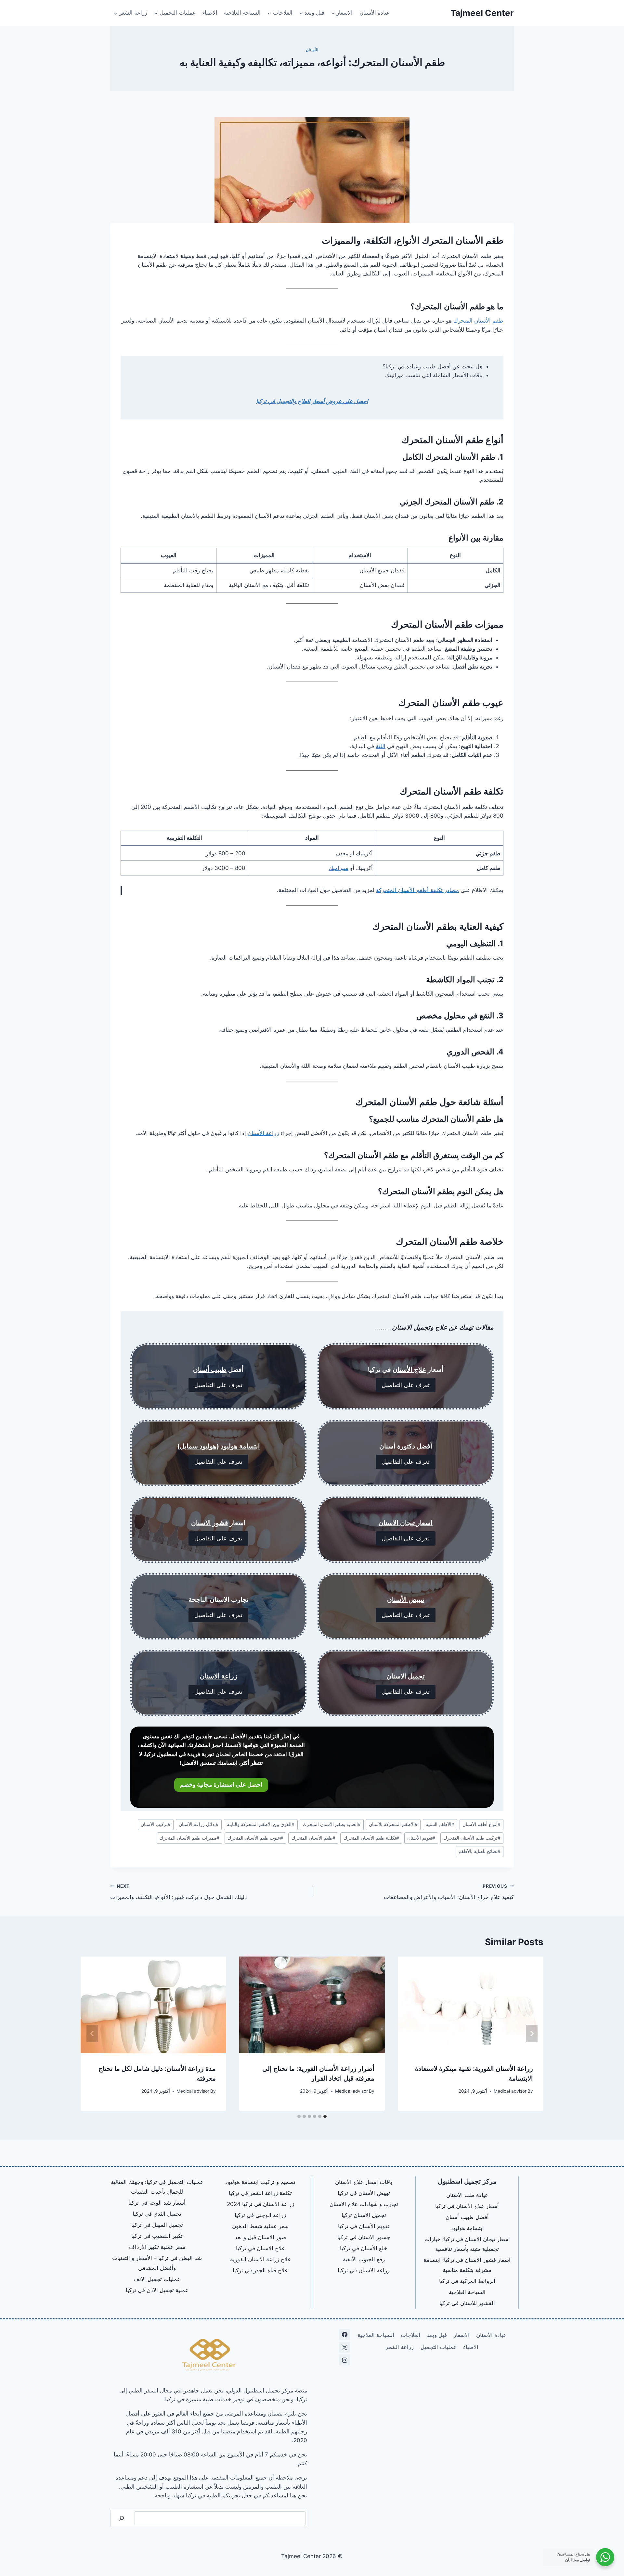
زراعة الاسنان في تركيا (364, 2270)
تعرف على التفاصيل (406, 1385)
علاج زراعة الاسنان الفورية (260, 2259)
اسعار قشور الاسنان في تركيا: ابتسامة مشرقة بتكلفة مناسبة (467, 2265)
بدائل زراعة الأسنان (199, 1824)
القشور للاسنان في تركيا (467, 2303)
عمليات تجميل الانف (157, 2279)
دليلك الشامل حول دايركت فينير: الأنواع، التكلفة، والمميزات (179, 1892)
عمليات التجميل (439, 2347)
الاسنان (201, 1523)
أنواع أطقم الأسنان (481, 1824)
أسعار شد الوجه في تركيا (157, 2203)
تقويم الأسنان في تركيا (364, 2226)
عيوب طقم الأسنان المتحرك (255, 1838)
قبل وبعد (437, 2335)
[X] (344, 2347)
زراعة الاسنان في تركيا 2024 (260, 2204)
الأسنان (312, 50)
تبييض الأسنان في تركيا (364, 2193)
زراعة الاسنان (219, 1676)
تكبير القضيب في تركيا (157, 2236)
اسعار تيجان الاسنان (406, 1523)
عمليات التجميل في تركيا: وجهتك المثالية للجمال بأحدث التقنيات (157, 2187)
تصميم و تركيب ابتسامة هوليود (260, 2182)
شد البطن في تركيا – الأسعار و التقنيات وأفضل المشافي (157, 2263)
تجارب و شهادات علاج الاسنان (364, 2204)
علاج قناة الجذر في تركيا (260, 2270)
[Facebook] (344, 2335)
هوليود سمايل (198, 1446)
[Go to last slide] (532, 2034)
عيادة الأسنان (375, 13)
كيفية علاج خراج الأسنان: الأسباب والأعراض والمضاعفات (449, 1892)
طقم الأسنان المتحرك (478, 321)
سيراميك (338, 868)
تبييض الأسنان (406, 1600)
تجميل (416, 1676)
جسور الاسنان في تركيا (364, 2237)
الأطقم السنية (440, 1824)
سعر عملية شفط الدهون (260, 2226)
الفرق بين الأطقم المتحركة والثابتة (261, 1824)
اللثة (381, 746)
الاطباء (210, 13)
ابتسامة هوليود (240, 1446)
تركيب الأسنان (156, 1824)
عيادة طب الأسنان (467, 2195)
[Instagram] (344, 2360)
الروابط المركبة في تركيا (467, 2281)
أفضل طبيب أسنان (467, 2217)
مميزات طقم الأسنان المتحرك (189, 1838)
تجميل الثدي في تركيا (157, 2214)
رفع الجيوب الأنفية (364, 2259)
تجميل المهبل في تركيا (157, 2225)
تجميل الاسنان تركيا (364, 2215)
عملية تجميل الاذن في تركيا (157, 2290)
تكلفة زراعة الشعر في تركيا (260, 2193)
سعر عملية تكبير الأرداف (157, 2247)
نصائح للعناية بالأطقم (480, 1851)
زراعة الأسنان (263, 1133)
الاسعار (461, 2335)
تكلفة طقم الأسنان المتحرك (371, 1838)
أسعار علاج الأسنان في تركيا (467, 2206)
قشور (220, 1523)
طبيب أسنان (210, 1370)
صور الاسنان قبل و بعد (260, 2237)
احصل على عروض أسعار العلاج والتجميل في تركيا (312, 401)
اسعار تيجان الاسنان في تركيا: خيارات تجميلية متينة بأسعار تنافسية (467, 2244)
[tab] (325, 2116)
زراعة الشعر (400, 2347)
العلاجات (410, 2335)
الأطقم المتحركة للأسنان (393, 1824)
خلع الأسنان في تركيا (364, 2248)
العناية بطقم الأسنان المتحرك (332, 1824)
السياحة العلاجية (242, 13)
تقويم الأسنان (421, 1838)
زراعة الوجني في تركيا (260, 2215)
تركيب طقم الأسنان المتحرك (472, 1838)
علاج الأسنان (409, 1370)
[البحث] (122, 2518)
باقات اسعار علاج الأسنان (364, 2182)
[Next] (92, 2034)
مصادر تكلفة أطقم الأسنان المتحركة (417, 890)
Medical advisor (510, 2091)
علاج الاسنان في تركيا (260, 2248)
